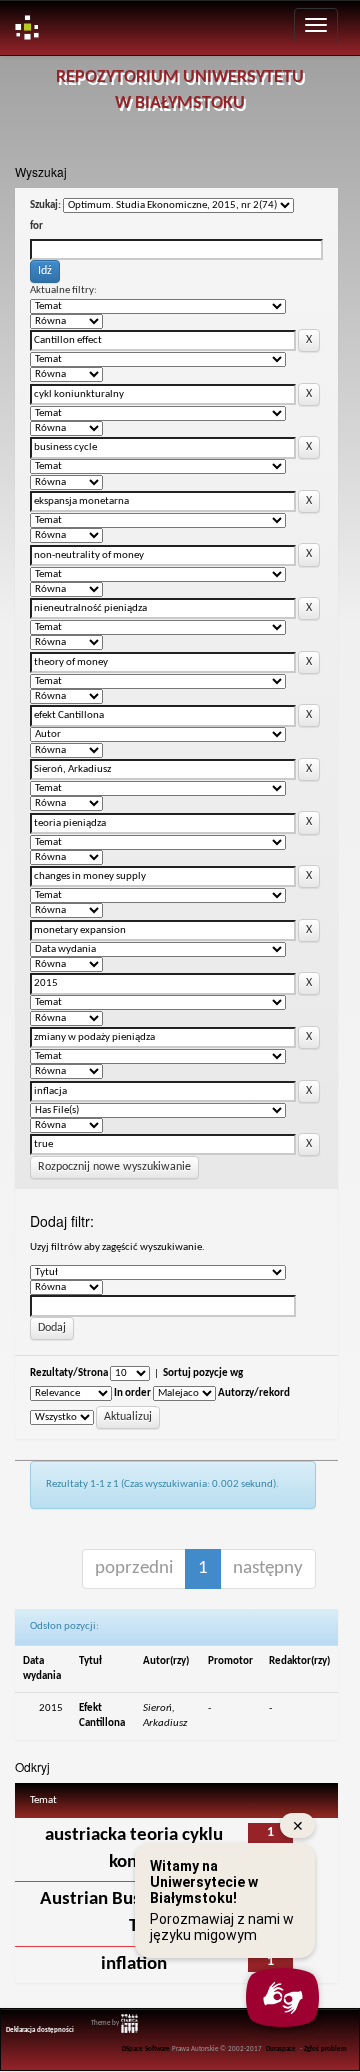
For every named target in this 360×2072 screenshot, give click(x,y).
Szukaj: (45, 205)
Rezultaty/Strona (69, 1373)
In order (132, 1393)
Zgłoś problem (325, 2049)
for (36, 226)
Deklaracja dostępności (40, 2030)
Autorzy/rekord (254, 1393)
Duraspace (281, 2049)
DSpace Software (146, 2049)
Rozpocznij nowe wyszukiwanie (114, 1167)
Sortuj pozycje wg (203, 1373)
